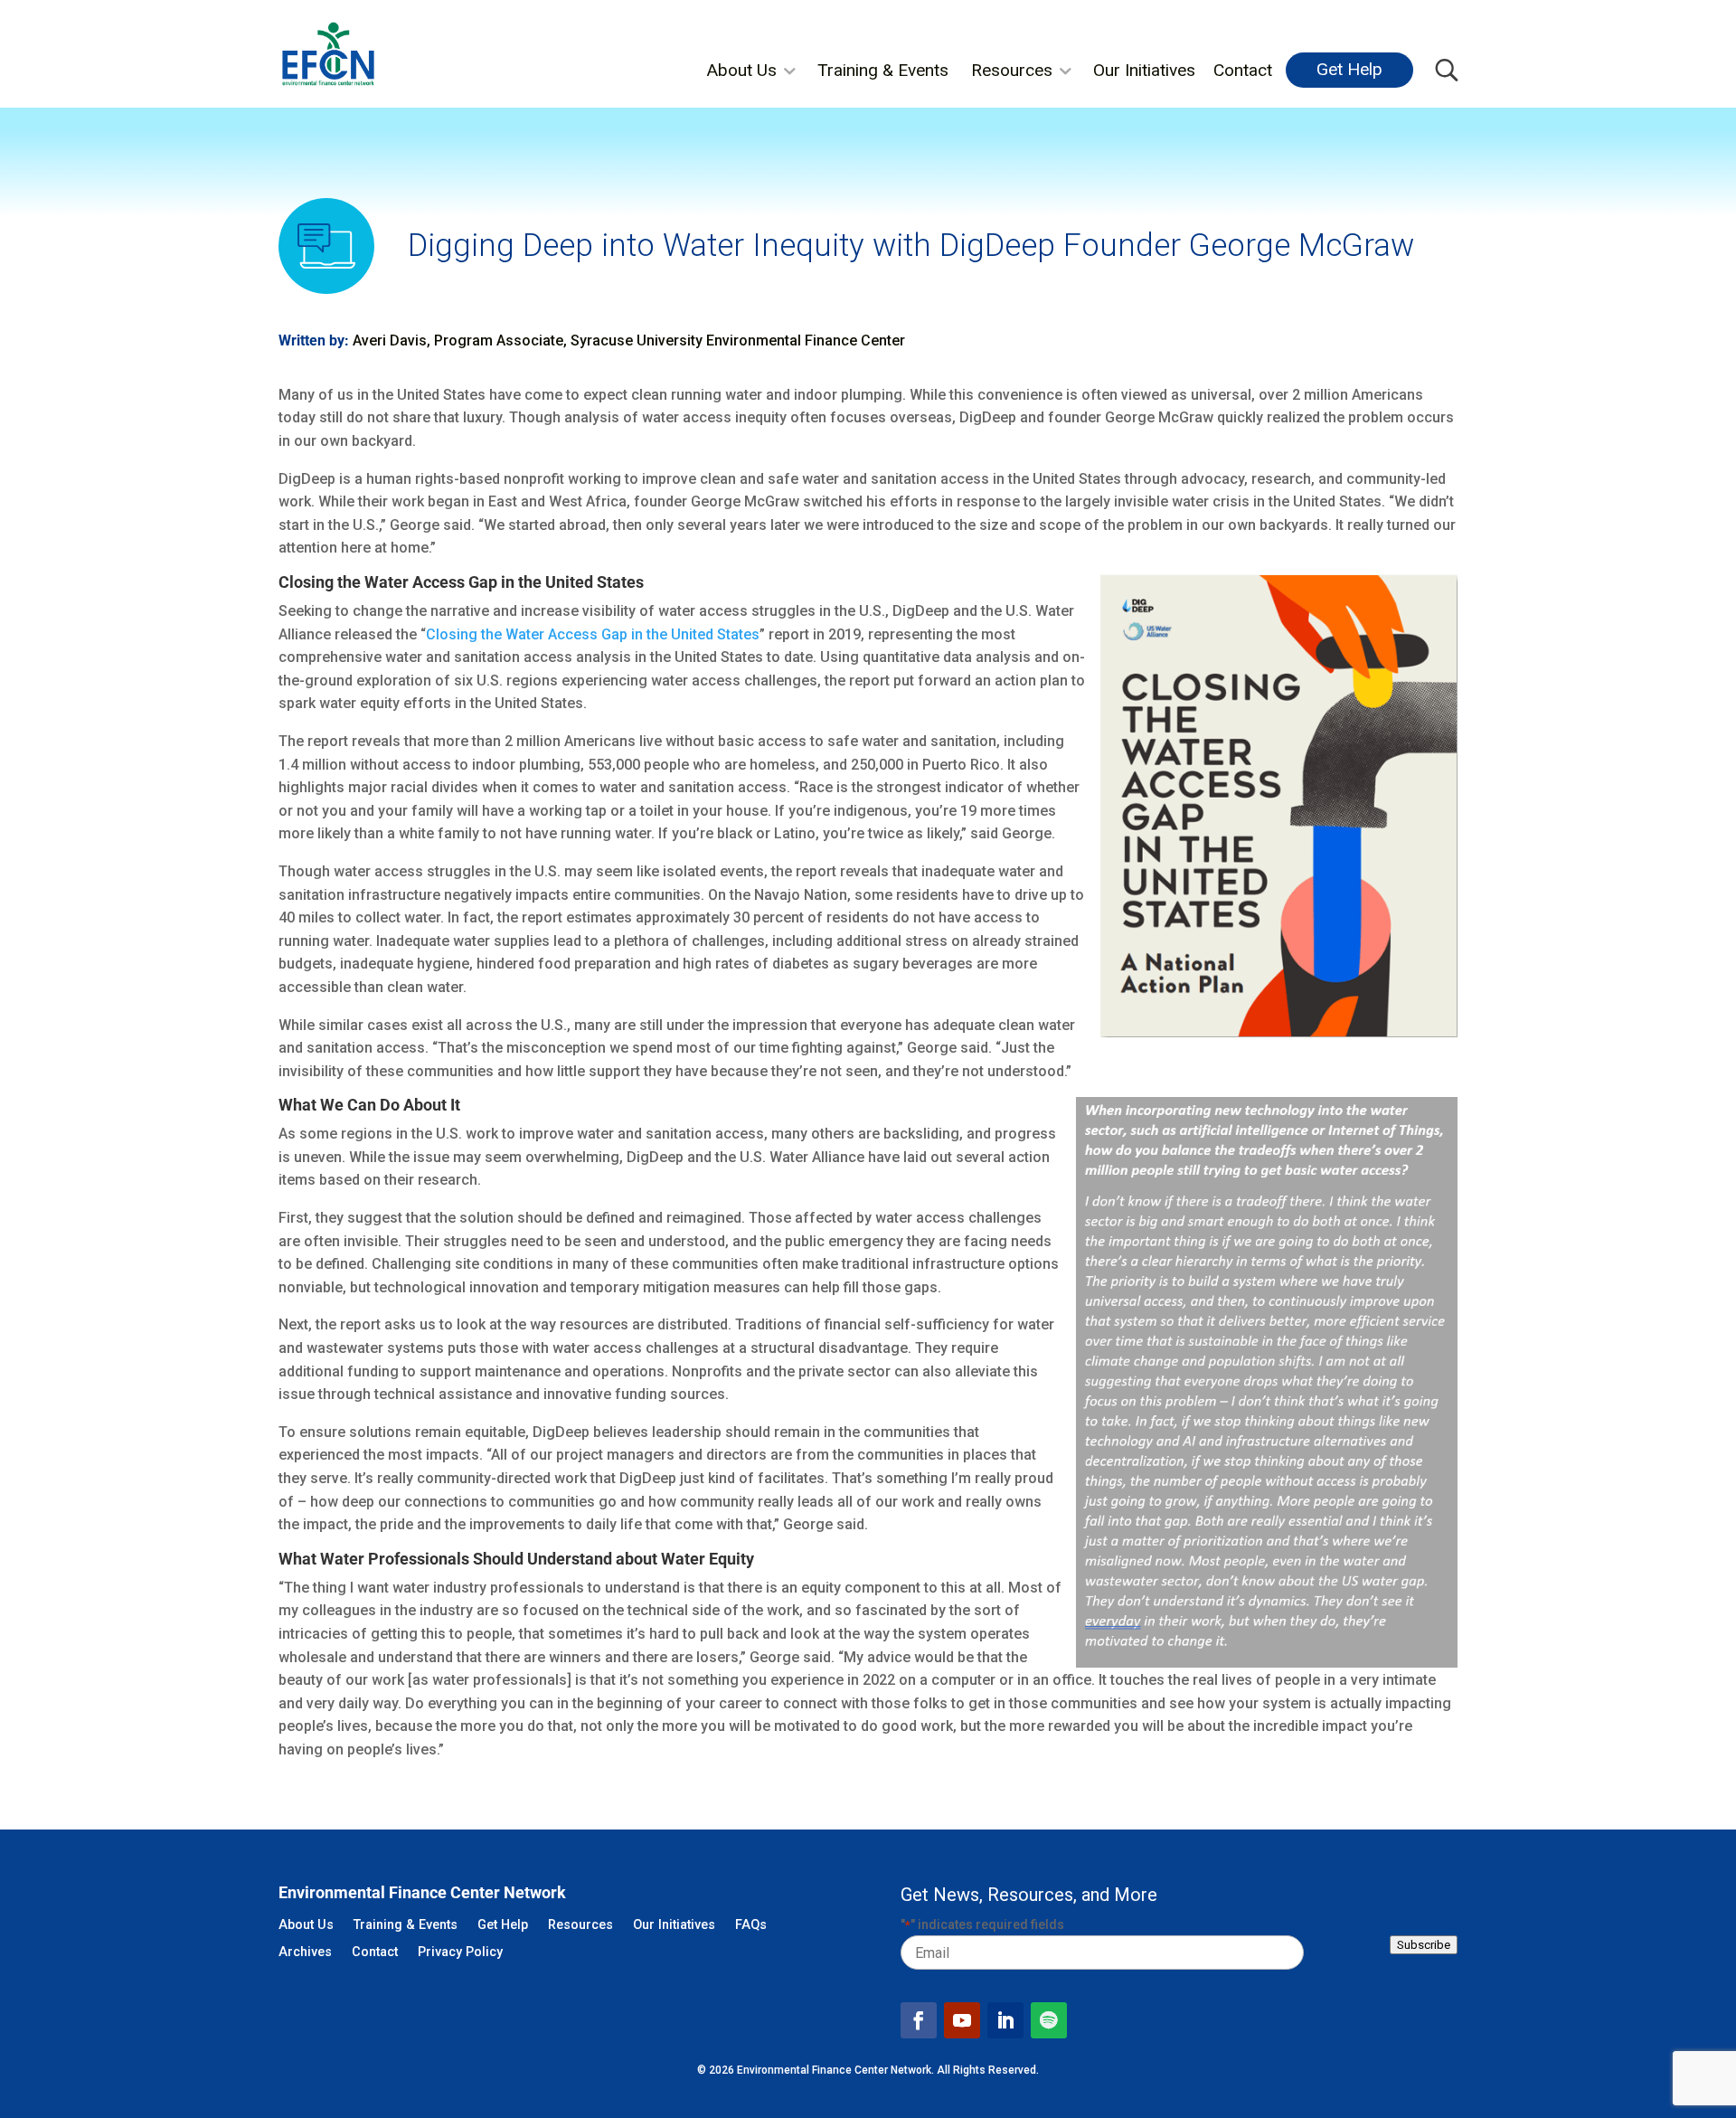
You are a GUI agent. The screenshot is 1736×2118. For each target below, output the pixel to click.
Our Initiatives (1144, 70)
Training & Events (883, 70)
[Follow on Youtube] (962, 2020)
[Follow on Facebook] (919, 2020)
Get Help (1349, 69)
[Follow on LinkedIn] (1005, 2020)
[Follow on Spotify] (1049, 2020)
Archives (305, 1953)
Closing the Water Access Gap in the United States (593, 634)
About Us (741, 70)
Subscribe (1424, 1945)
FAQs (751, 1926)
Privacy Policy (460, 1953)
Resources (1012, 70)
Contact (1243, 70)
